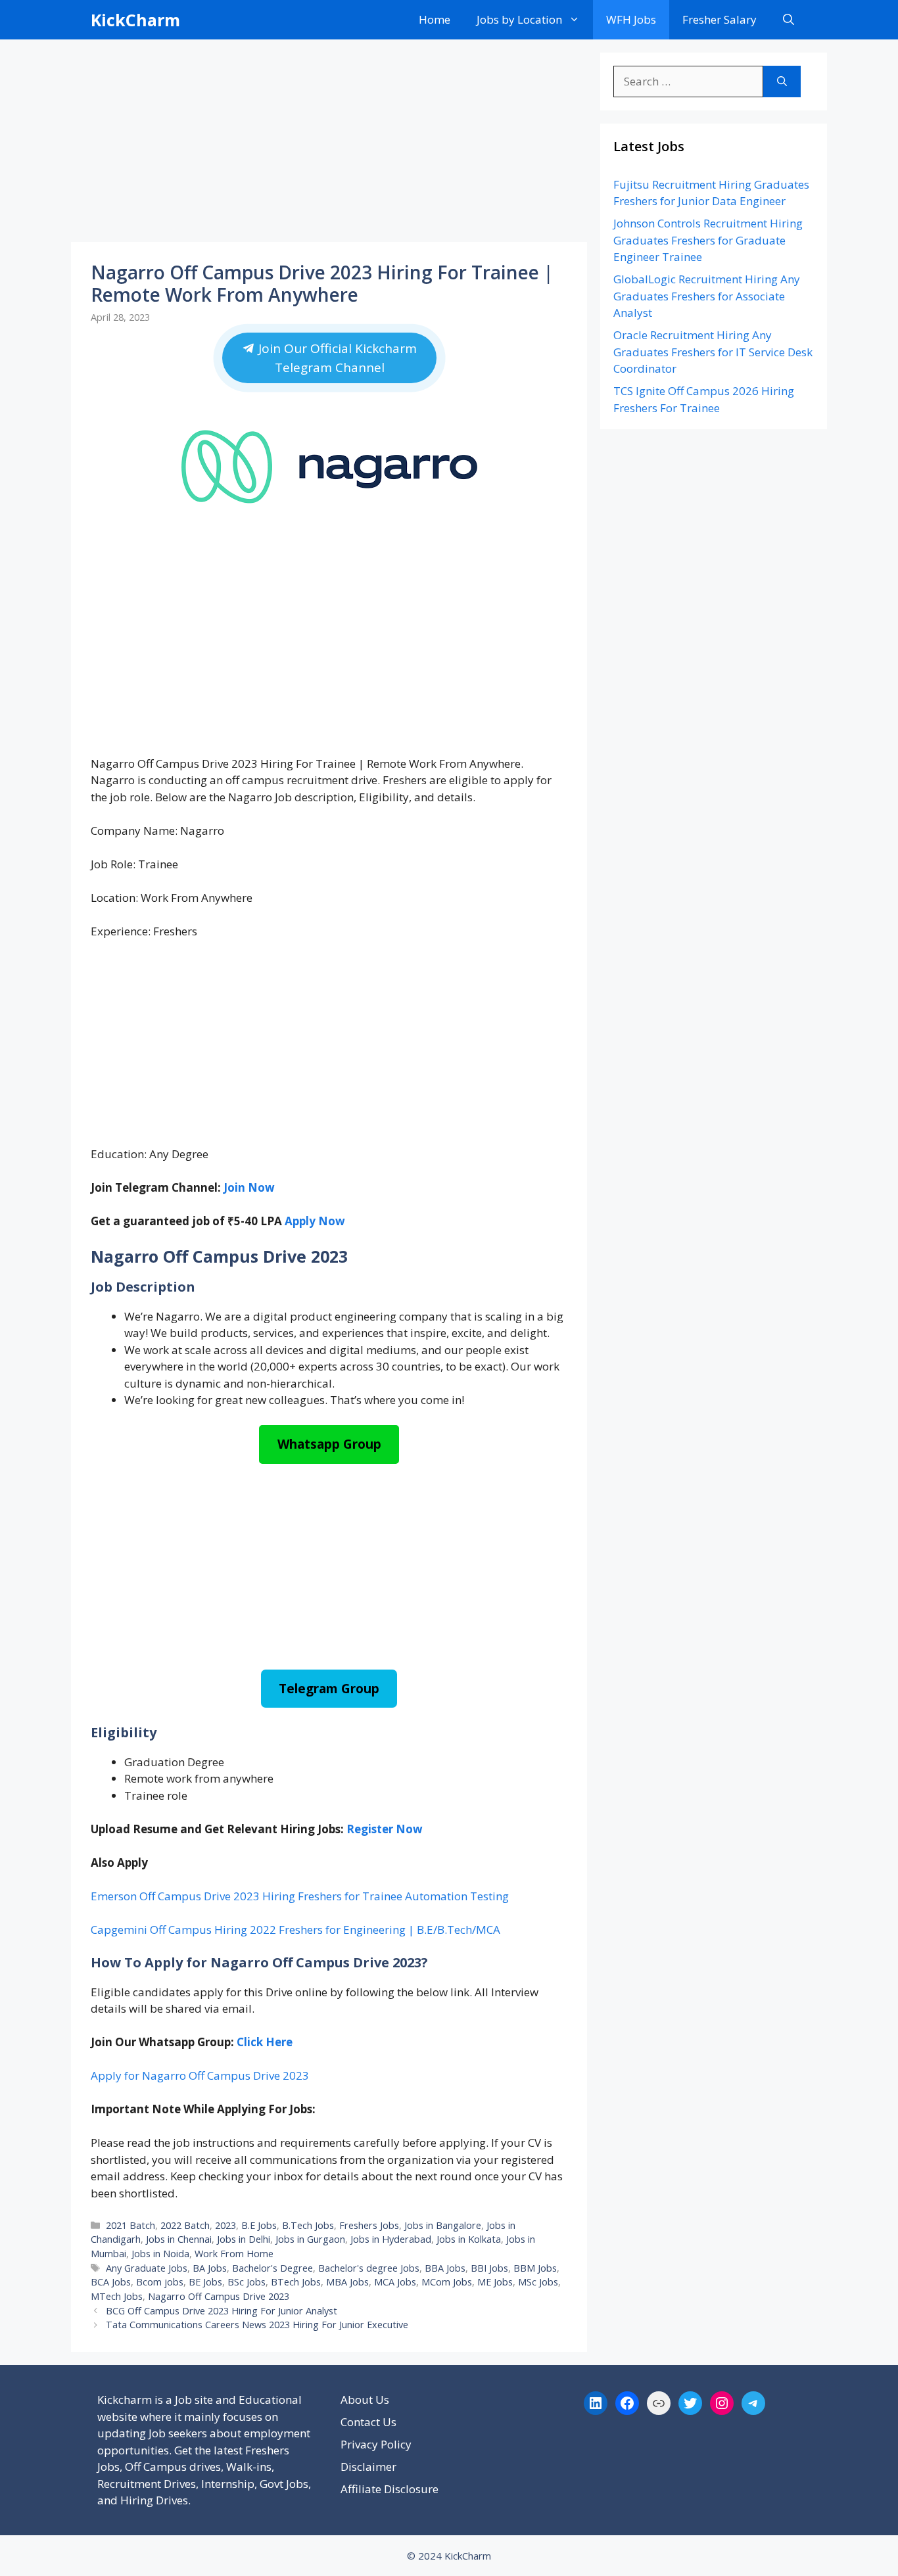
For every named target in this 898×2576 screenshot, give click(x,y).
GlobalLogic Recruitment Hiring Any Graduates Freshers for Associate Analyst (707, 296)
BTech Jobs (296, 2282)
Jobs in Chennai (179, 2239)
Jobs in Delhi (244, 2239)
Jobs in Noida (160, 2254)
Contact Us (368, 2422)
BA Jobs (210, 2268)
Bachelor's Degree (272, 2268)
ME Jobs (495, 2282)
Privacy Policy (376, 2444)
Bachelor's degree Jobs (369, 2268)
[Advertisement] (329, 145)
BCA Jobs (111, 2282)
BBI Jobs (489, 2268)
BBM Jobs (535, 2268)
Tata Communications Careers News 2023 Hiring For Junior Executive (257, 2325)
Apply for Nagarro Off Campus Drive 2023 (200, 2075)
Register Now (385, 1829)
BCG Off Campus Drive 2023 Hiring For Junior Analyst (222, 2311)
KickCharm (135, 20)
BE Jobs (205, 2282)
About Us (365, 2400)
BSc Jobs (247, 2282)
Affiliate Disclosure (390, 2489)
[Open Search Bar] (789, 20)
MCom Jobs (447, 2282)
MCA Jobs (395, 2282)
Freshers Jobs (369, 2225)
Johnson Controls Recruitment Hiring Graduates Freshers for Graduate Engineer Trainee (708, 240)
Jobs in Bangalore (443, 2225)
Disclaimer (368, 2467)
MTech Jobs (117, 2296)
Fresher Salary (720, 19)
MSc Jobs (538, 2282)
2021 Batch (130, 2225)
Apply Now (315, 1221)
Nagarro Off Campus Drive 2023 (219, 2296)
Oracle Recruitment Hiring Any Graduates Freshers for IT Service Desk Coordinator (713, 352)
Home (435, 19)
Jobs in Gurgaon (310, 2239)
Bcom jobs (160, 2282)
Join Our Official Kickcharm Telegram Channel (335, 358)
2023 (225, 2225)
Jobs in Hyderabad (391, 2239)
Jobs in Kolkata (469, 2239)
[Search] (782, 82)
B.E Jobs (259, 2225)
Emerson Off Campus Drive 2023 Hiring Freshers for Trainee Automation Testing (300, 1896)
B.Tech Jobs (308, 2225)
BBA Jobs (445, 2268)
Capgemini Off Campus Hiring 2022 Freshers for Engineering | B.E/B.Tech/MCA (295, 1930)
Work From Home (234, 2254)
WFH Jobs (631, 19)
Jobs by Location (519, 19)
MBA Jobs (347, 2282)
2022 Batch (185, 2225)
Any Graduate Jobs (147, 2268)
